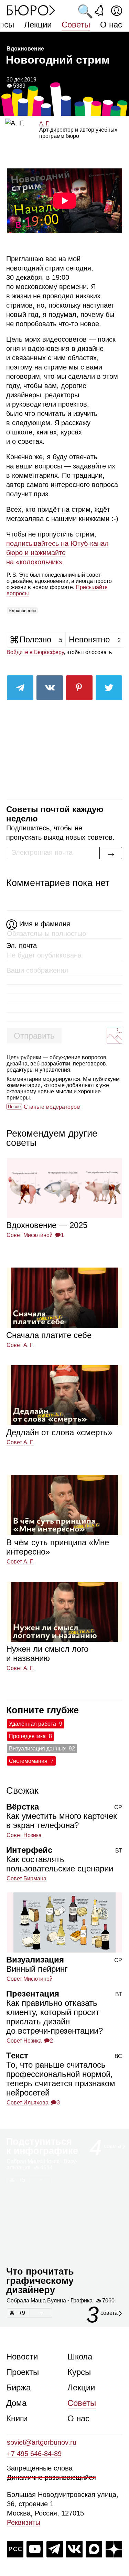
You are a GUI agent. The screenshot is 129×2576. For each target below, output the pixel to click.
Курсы (79, 2372)
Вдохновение (22, 611)
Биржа (18, 2387)
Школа (80, 2357)
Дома (16, 2403)
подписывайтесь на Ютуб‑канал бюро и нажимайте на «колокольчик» (57, 553)
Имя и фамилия (45, 924)
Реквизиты (24, 2522)
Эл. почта (21, 946)
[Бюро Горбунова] (31, 10)
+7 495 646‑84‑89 (34, 2454)
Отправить (34, 1036)
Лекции (38, 25)
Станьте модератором (52, 1107)
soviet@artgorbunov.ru (42, 2442)
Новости (22, 2357)
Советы (76, 25)
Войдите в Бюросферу (35, 652)
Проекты (23, 2372)
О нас (111, 25)
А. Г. (44, 124)
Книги (17, 2418)
